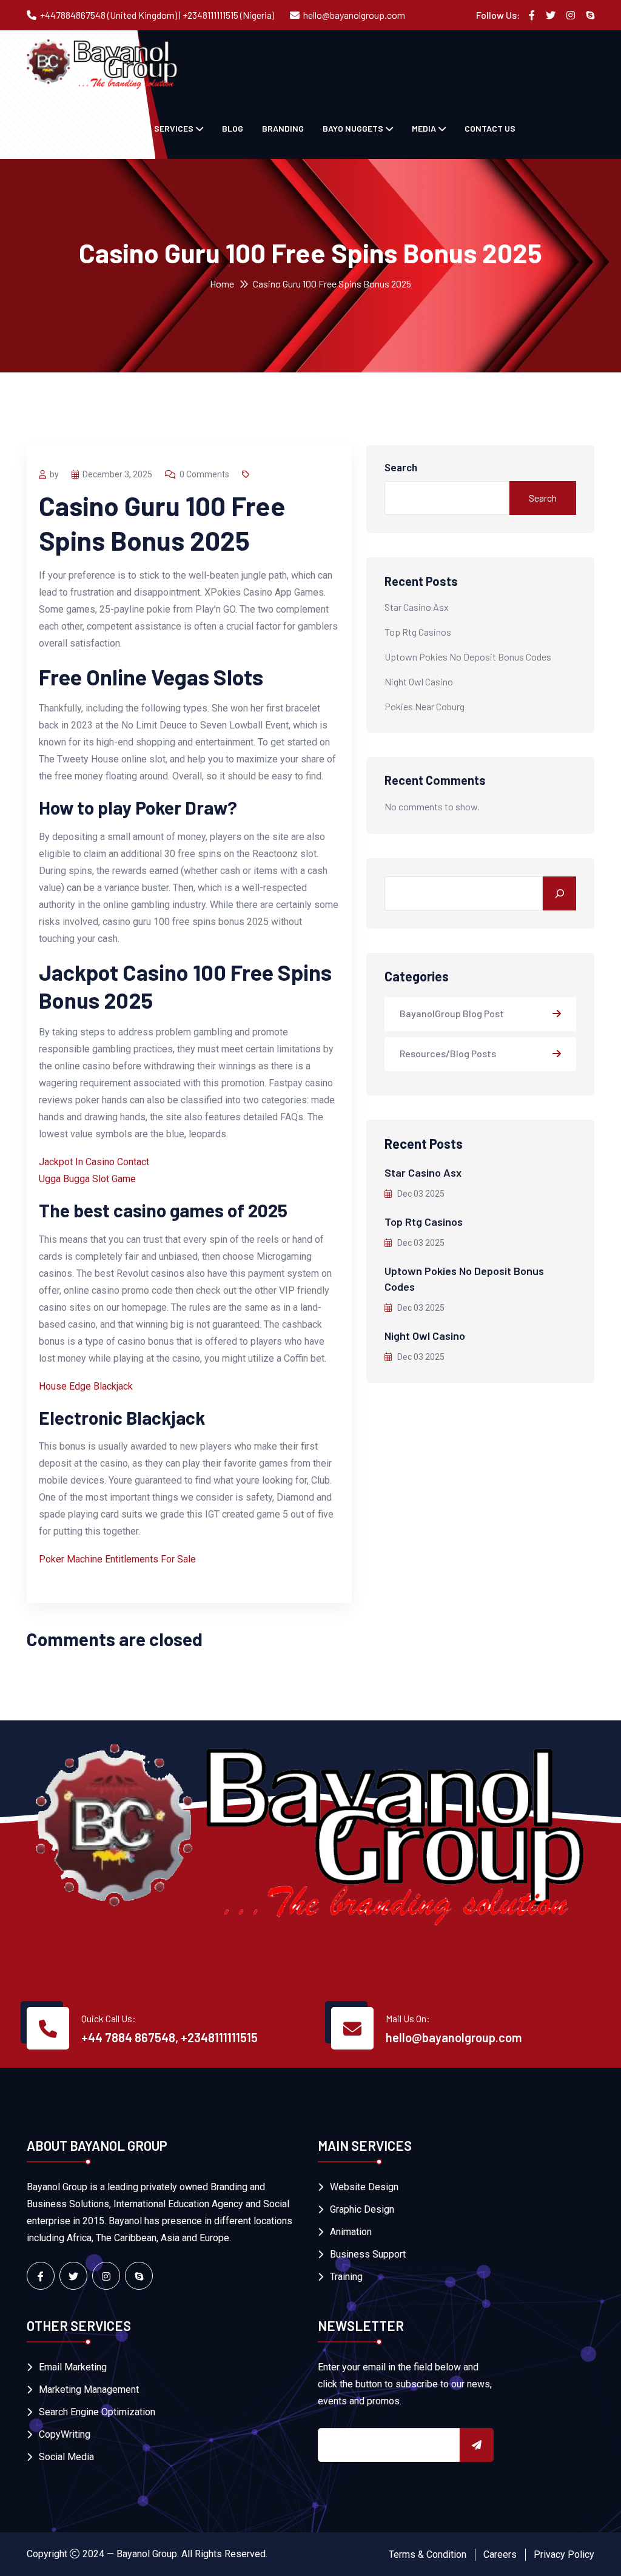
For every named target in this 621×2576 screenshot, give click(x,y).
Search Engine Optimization (97, 2412)
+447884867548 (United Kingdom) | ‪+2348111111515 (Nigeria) (157, 15)
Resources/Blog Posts (448, 1053)
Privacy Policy (564, 2554)
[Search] (559, 893)
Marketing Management (89, 2389)
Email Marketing (73, 2367)
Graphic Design (362, 2209)
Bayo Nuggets (353, 128)
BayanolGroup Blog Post (452, 1013)
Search (401, 468)
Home (222, 284)
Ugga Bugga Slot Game (87, 1179)
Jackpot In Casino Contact (94, 1162)
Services (174, 128)
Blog (233, 128)
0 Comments (204, 474)
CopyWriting (65, 2434)
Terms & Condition (428, 2554)
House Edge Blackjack (86, 1386)
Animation (351, 2232)
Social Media (66, 2457)
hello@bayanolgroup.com (354, 15)
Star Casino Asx (417, 607)
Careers (500, 2554)
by (54, 474)
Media (424, 128)
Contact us (490, 128)
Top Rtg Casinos (418, 632)
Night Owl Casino (419, 681)
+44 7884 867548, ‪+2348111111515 (170, 2037)
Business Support (368, 2254)
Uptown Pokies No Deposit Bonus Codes (468, 657)
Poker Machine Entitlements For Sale (117, 1559)
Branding (283, 128)
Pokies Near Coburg (425, 706)
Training (346, 2277)
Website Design (364, 2187)
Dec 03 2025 (420, 1194)
